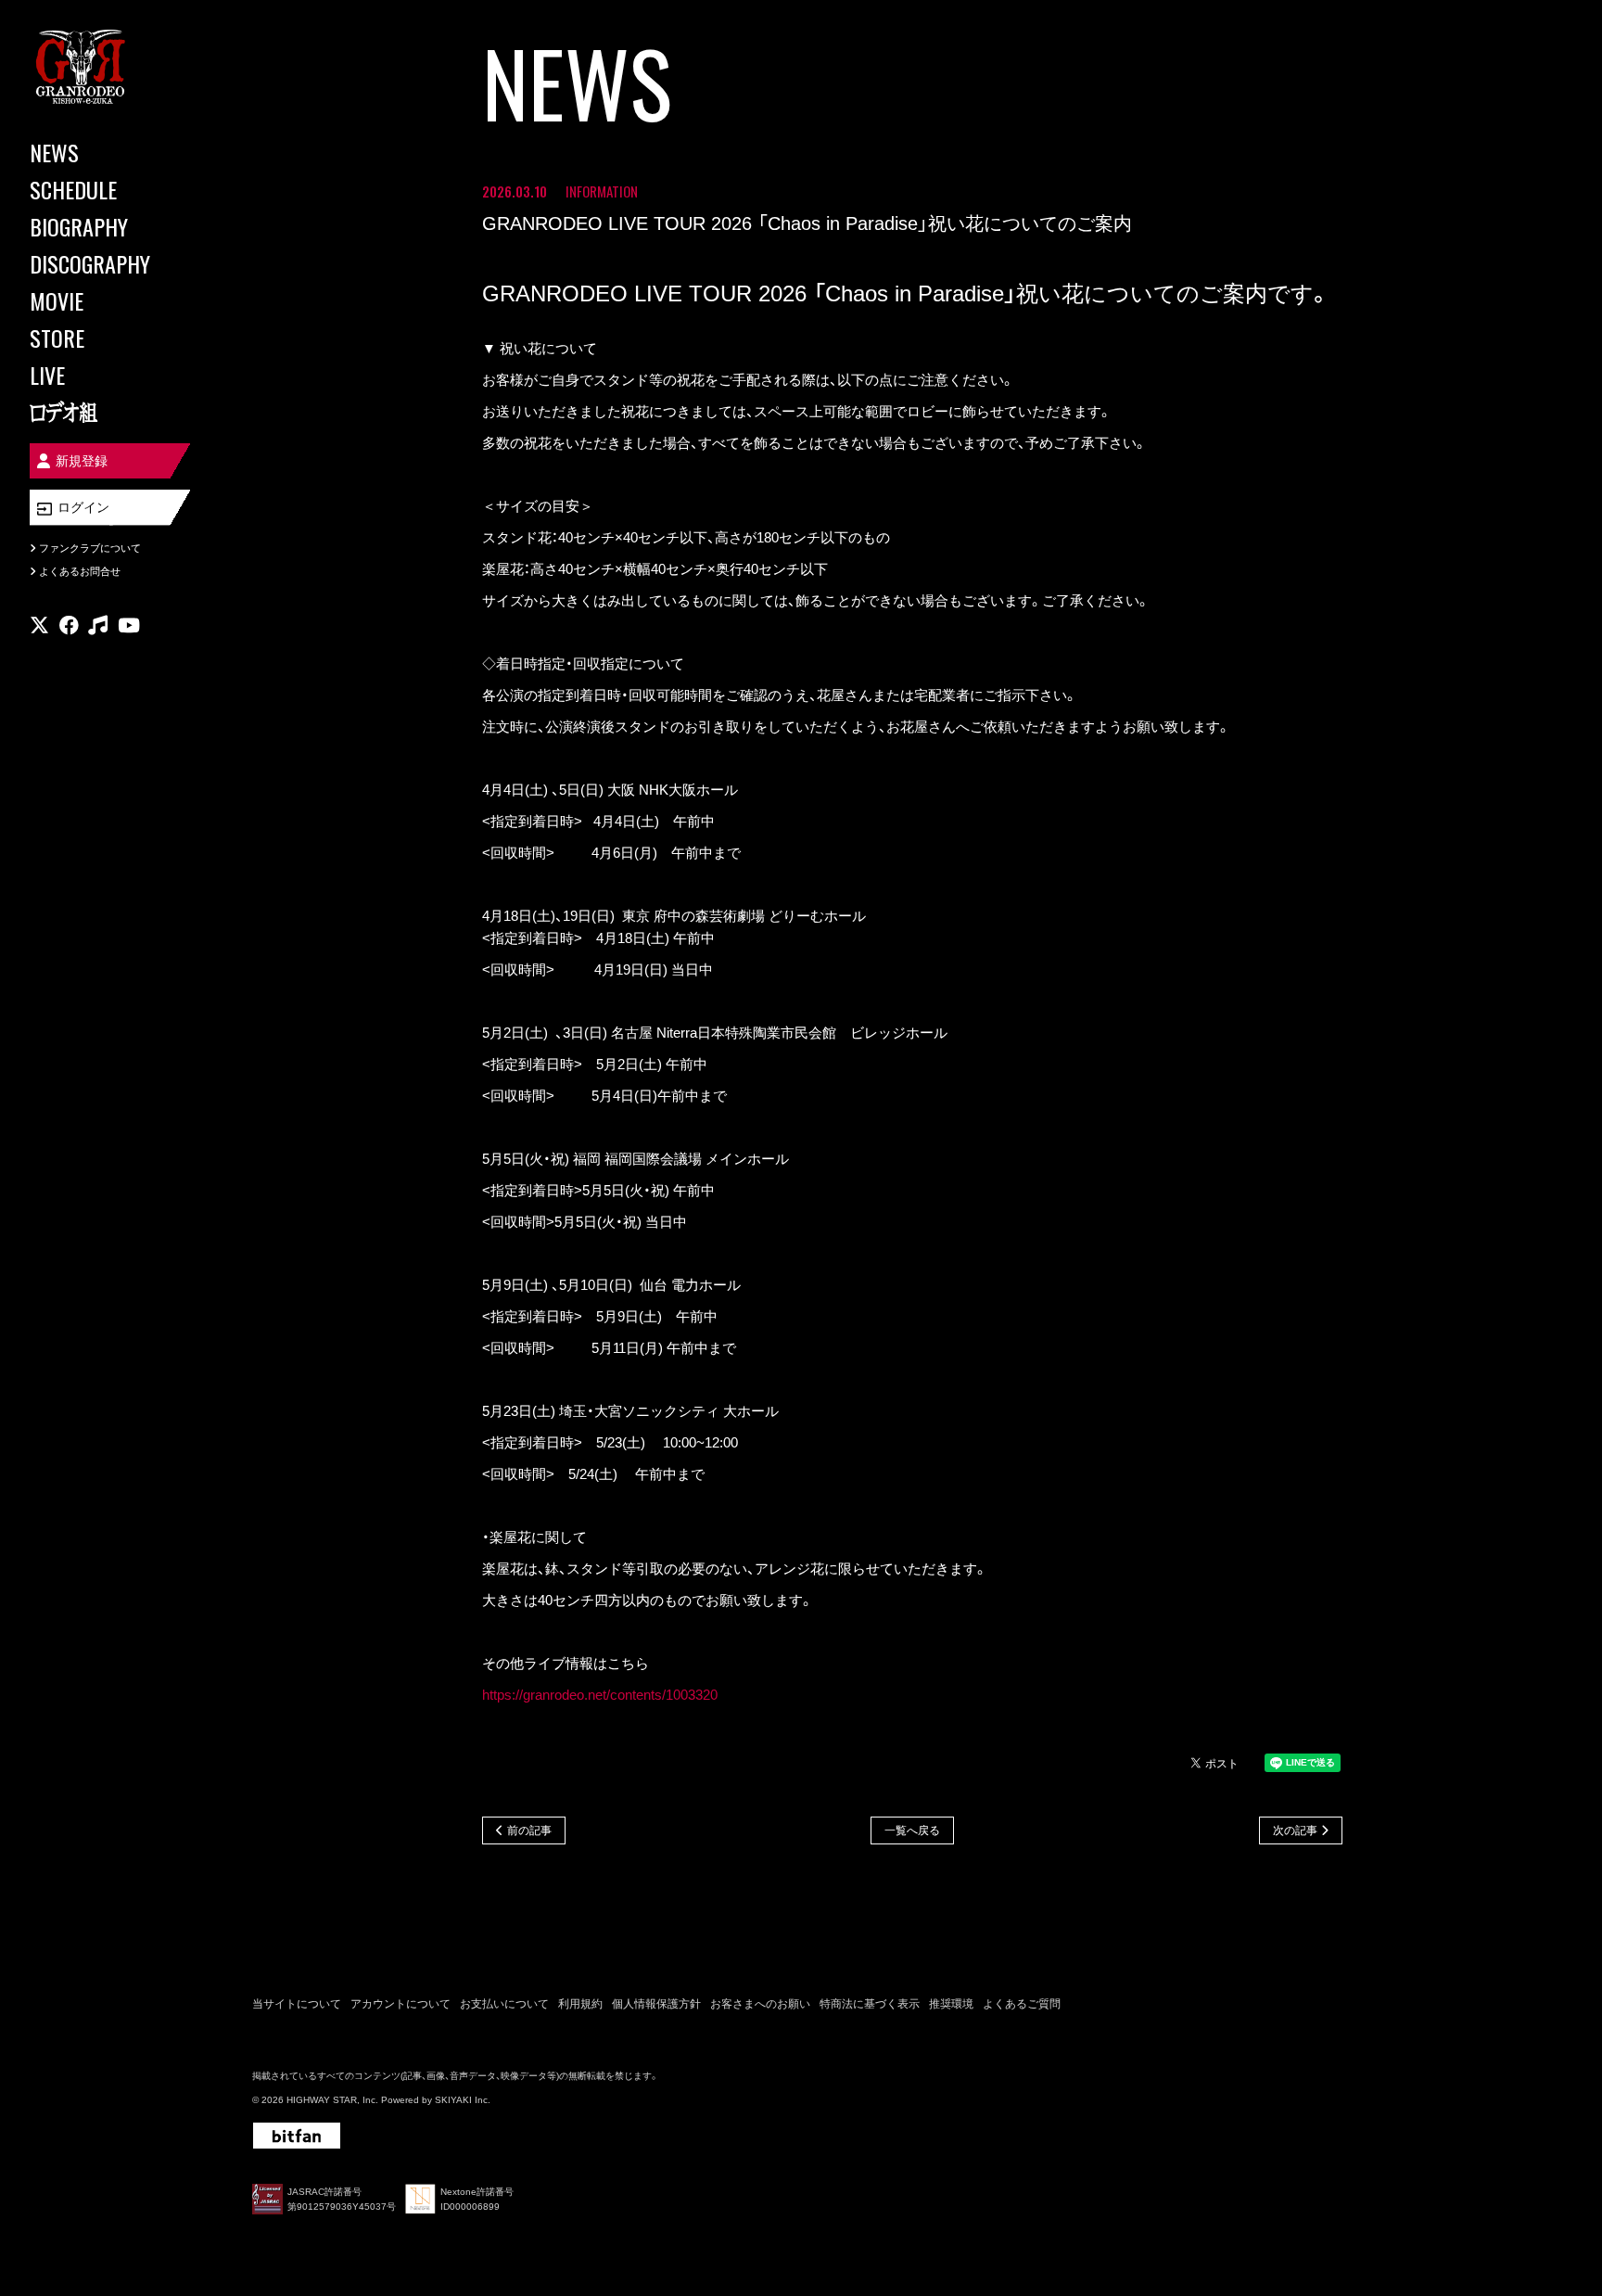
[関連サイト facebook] (69, 625)
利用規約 (580, 2004)
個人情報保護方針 (656, 2004)
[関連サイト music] (98, 625)
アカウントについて (400, 2004)
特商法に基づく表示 (870, 2004)
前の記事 (529, 1830)
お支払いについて (504, 2004)
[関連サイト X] (39, 625)
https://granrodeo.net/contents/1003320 (600, 1695)
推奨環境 (951, 2004)
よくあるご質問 (1022, 2004)
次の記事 (1295, 1830)
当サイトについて (297, 2004)
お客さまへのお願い (760, 2004)
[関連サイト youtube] (129, 625)
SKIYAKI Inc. (463, 2100)
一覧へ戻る (912, 1830)
